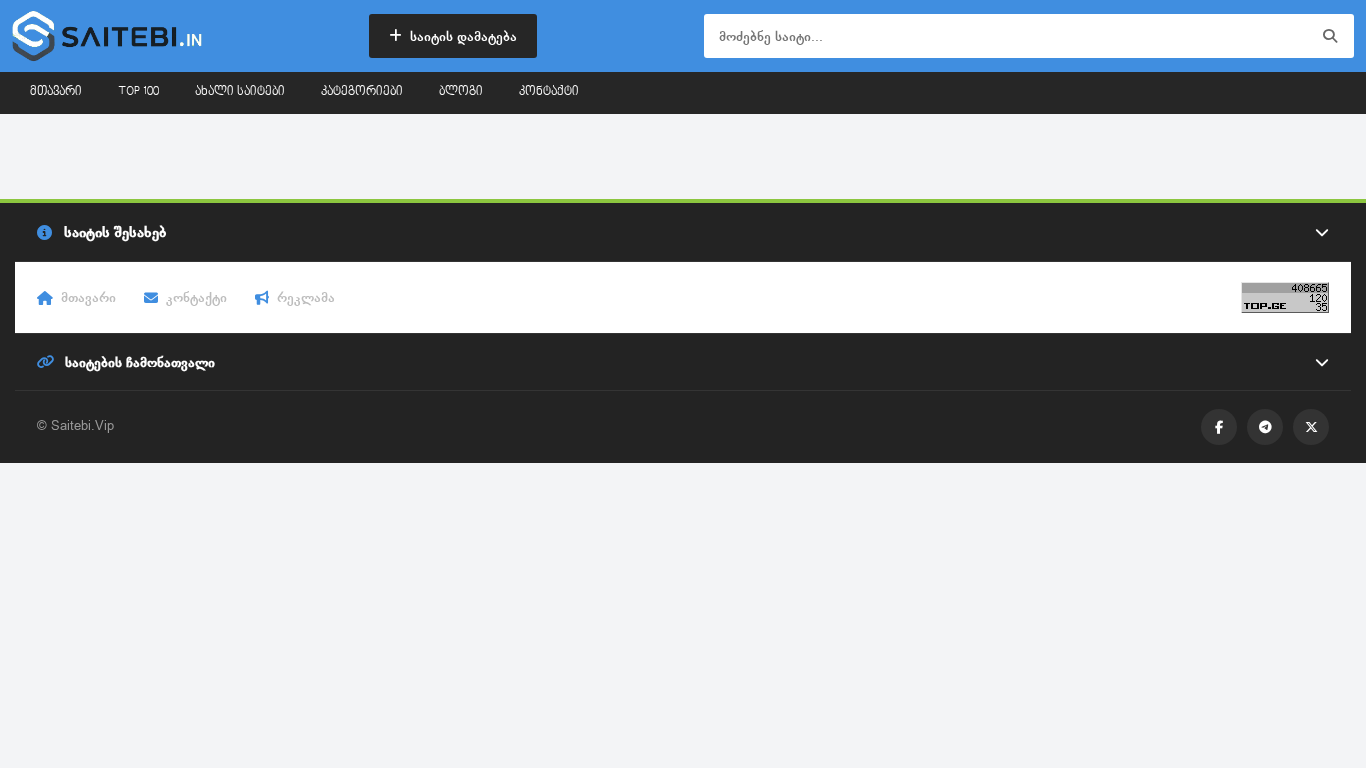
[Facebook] (1219, 427)
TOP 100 (138, 92)
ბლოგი (461, 92)
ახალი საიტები (240, 92)
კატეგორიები (362, 92)
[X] (1311, 427)
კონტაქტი (549, 92)
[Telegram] (1265, 427)
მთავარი (56, 92)
